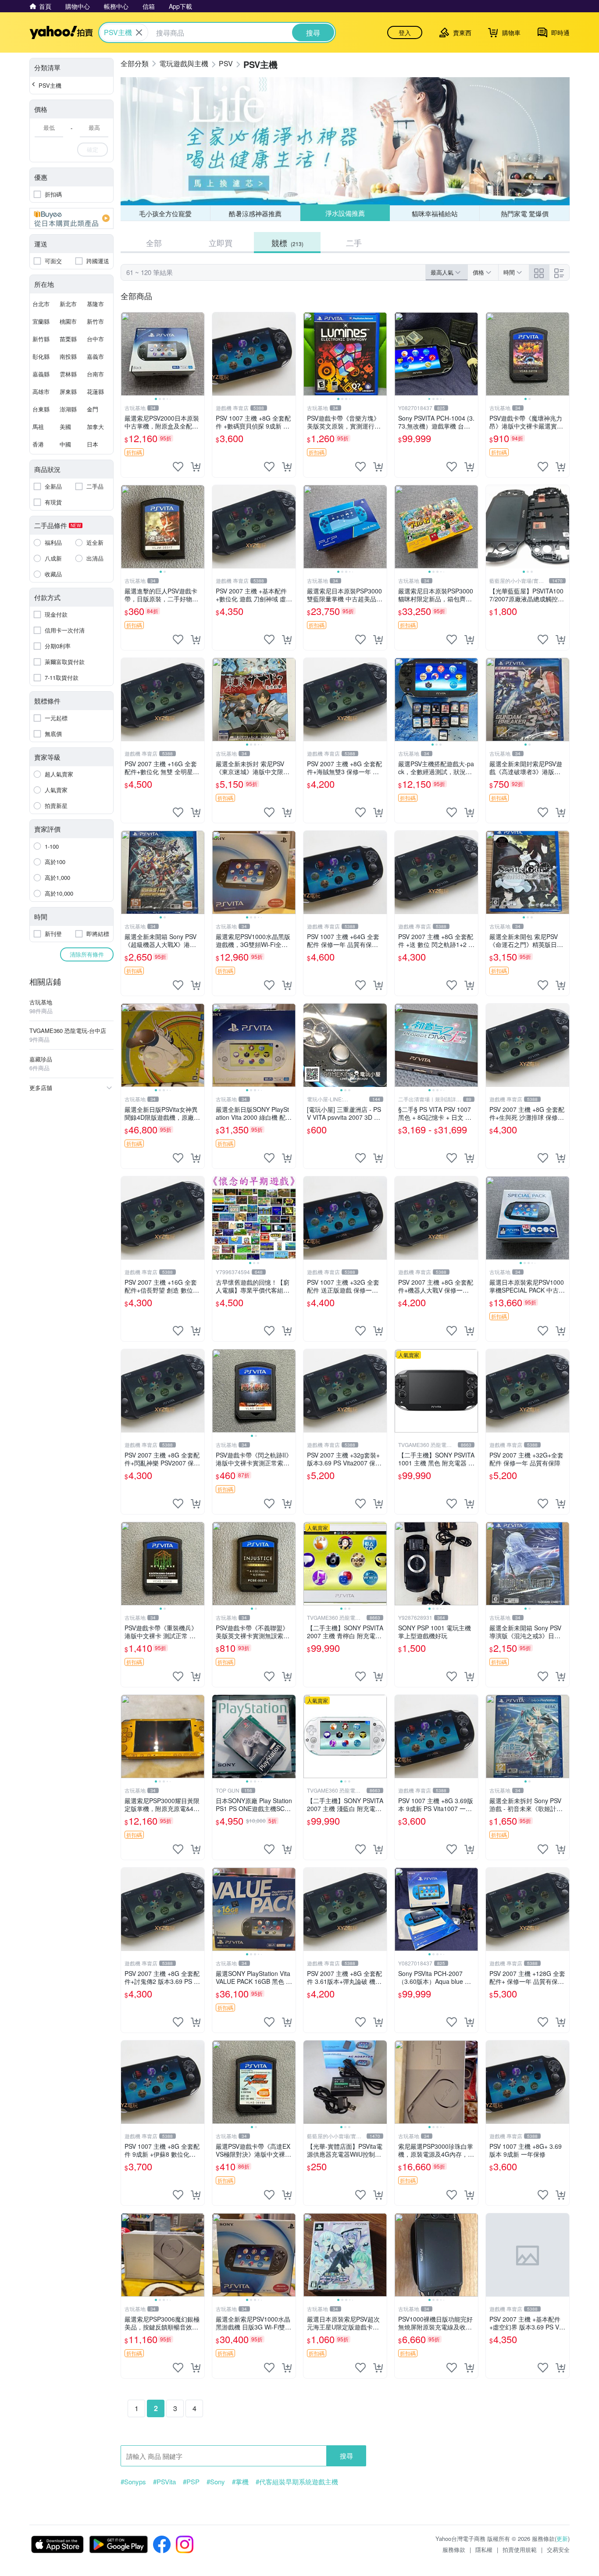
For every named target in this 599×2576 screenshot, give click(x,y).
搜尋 (346, 2456)
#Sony (216, 2482)
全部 (154, 243)
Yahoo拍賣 (61, 32)
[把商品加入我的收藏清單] (178, 467)
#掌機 (240, 2482)
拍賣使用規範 (520, 2549)
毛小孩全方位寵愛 (165, 213)
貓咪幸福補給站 (435, 213)
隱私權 (484, 2549)
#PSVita (164, 2482)
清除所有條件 (87, 954)
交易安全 (558, 2549)
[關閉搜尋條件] (139, 32)
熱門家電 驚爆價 (525, 213)
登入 (405, 32)
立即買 (221, 243)
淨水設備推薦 (345, 213)
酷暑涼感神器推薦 (255, 213)
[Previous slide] (127, 354)
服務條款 (454, 2549)
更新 (562, 2538)
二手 (354, 243)
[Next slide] (199, 354)
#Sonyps (133, 2482)
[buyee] (71, 218)
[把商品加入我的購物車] (196, 467)
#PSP (191, 2482)
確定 (93, 149)
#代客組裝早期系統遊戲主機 (297, 2482)
